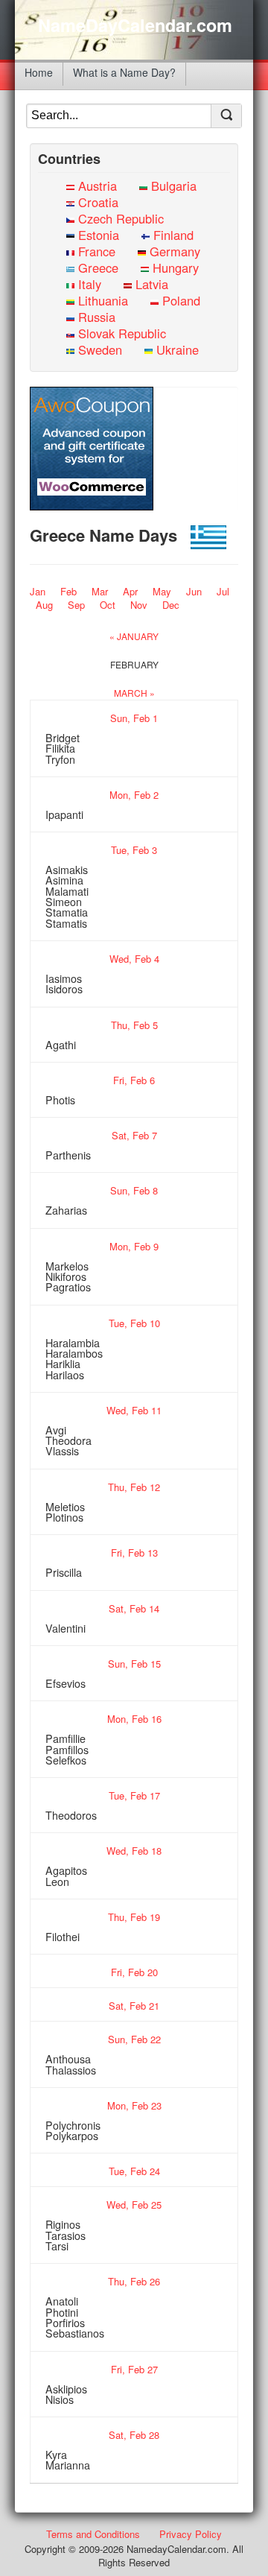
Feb (68, 591)
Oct (108, 605)
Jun (194, 591)
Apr (130, 591)
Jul (223, 591)
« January (134, 636)
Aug (44, 605)
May (162, 591)
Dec (171, 605)
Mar (100, 591)
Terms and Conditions (93, 2534)
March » (134, 693)
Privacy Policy (191, 2534)
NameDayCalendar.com (135, 25)
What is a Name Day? (124, 72)
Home (39, 72)
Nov (139, 605)
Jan (38, 591)
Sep (76, 605)
